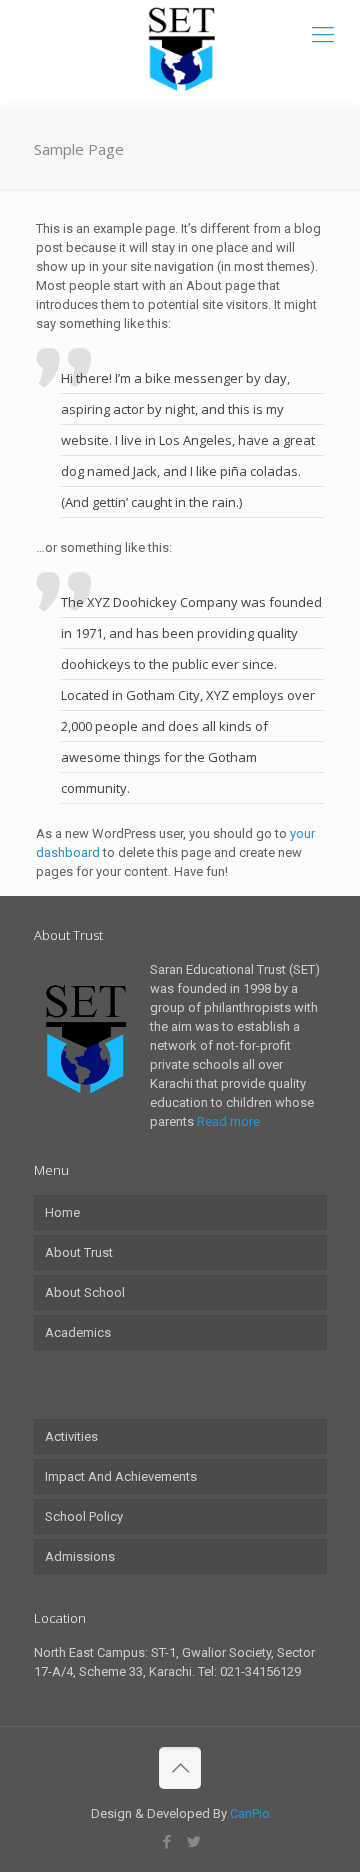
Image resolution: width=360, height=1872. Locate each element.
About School (85, 1292)
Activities (71, 1436)
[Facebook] (166, 1842)
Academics (78, 1332)
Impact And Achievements (121, 1476)
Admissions (80, 1556)
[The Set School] (180, 50)
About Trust (79, 1252)
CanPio (250, 1813)
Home (62, 1212)
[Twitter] (193, 1842)
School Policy (84, 1516)
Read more (228, 1121)
